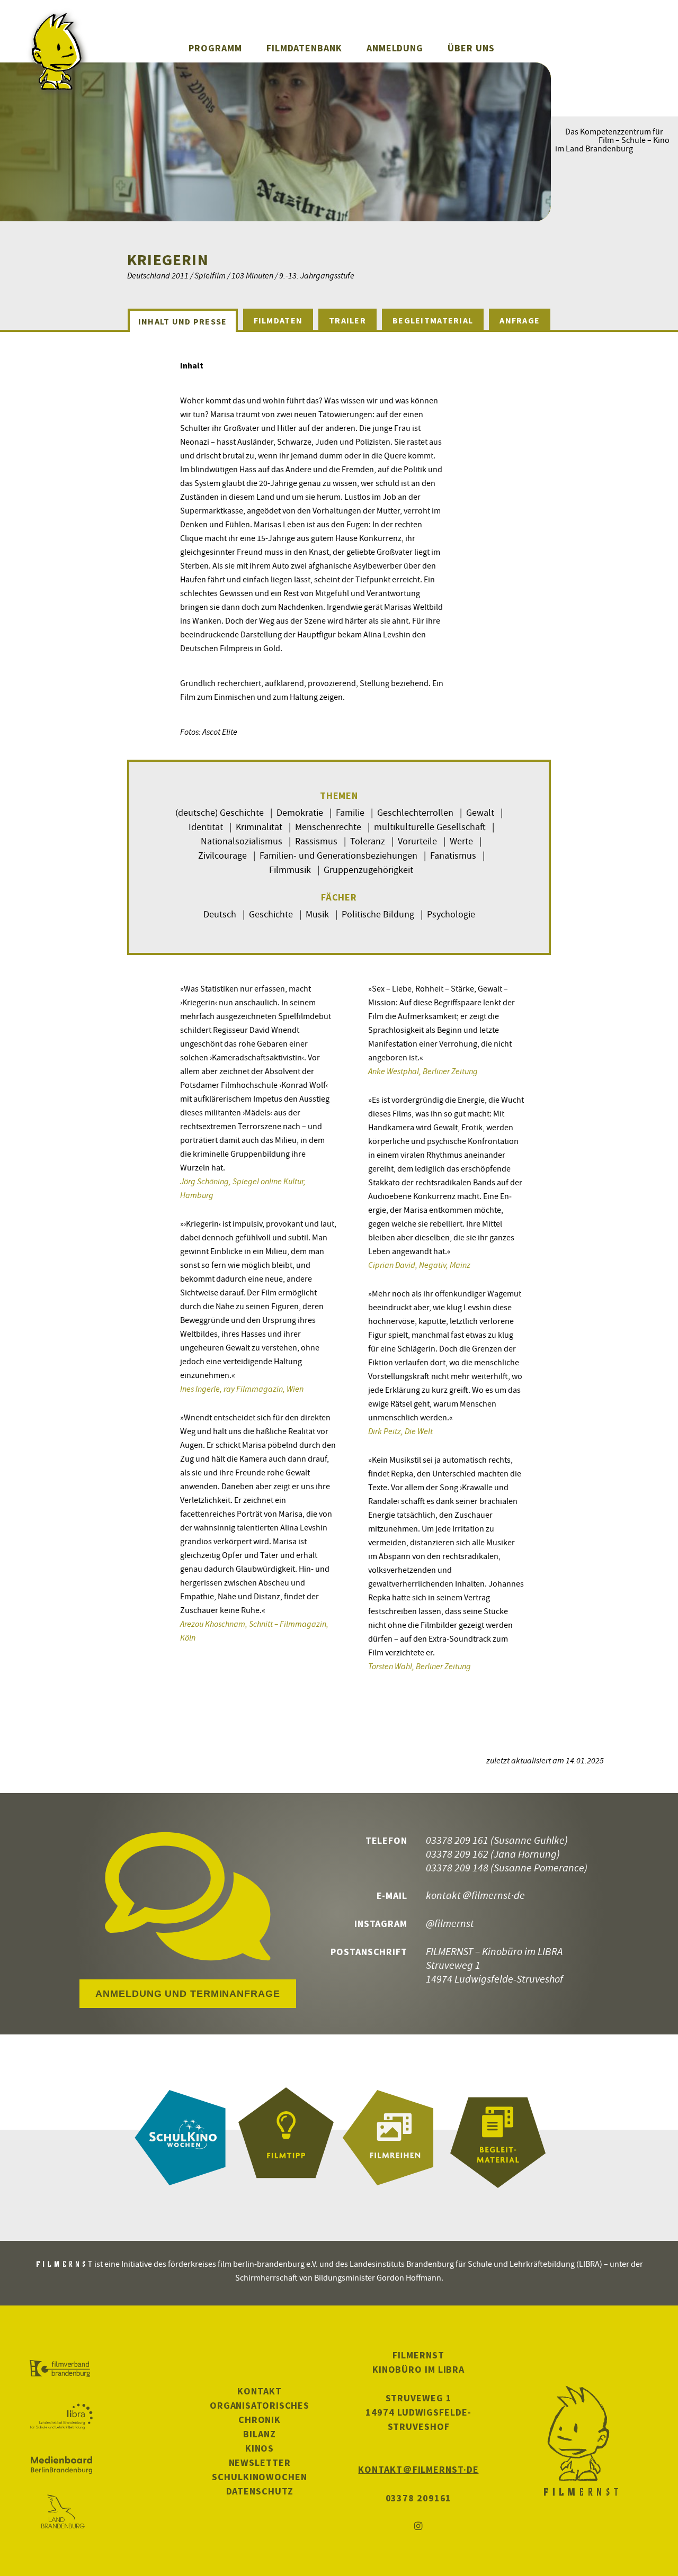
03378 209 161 (457, 1840)
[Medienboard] (61, 2465)
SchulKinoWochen (260, 2477)
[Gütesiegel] (286, 2138)
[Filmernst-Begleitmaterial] (498, 2138)
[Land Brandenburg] (61, 2512)
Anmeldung (395, 48)
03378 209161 (419, 2498)
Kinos (260, 2448)
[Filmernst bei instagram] (418, 2527)
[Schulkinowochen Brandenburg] (180, 2138)
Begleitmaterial (433, 320)
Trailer (347, 320)
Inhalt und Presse (183, 321)
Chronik (260, 2420)
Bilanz (259, 2434)
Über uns (471, 48)
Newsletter (260, 2462)
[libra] (61, 2417)
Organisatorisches (260, 2405)
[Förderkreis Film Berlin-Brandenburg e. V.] (61, 2369)
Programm (215, 48)
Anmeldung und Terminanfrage (188, 1994)
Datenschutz (260, 2491)
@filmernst (450, 1923)
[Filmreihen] (392, 2138)
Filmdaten (278, 320)
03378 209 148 (457, 1867)
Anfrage (520, 320)
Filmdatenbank (304, 48)
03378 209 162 (457, 1854)
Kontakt (259, 2391)
